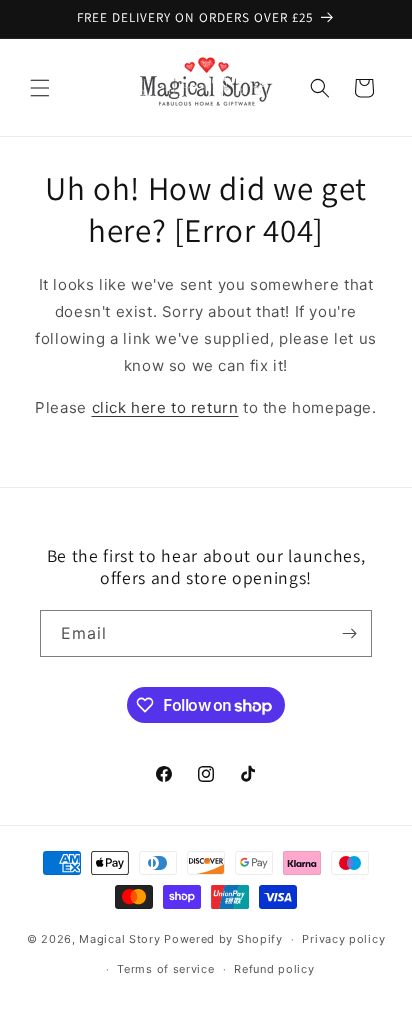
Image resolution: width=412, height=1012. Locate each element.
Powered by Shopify (223, 939)
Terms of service (165, 969)
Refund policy (274, 969)
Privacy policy (343, 939)
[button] (40, 88)
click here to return (165, 407)
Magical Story (119, 939)
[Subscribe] (349, 633)
